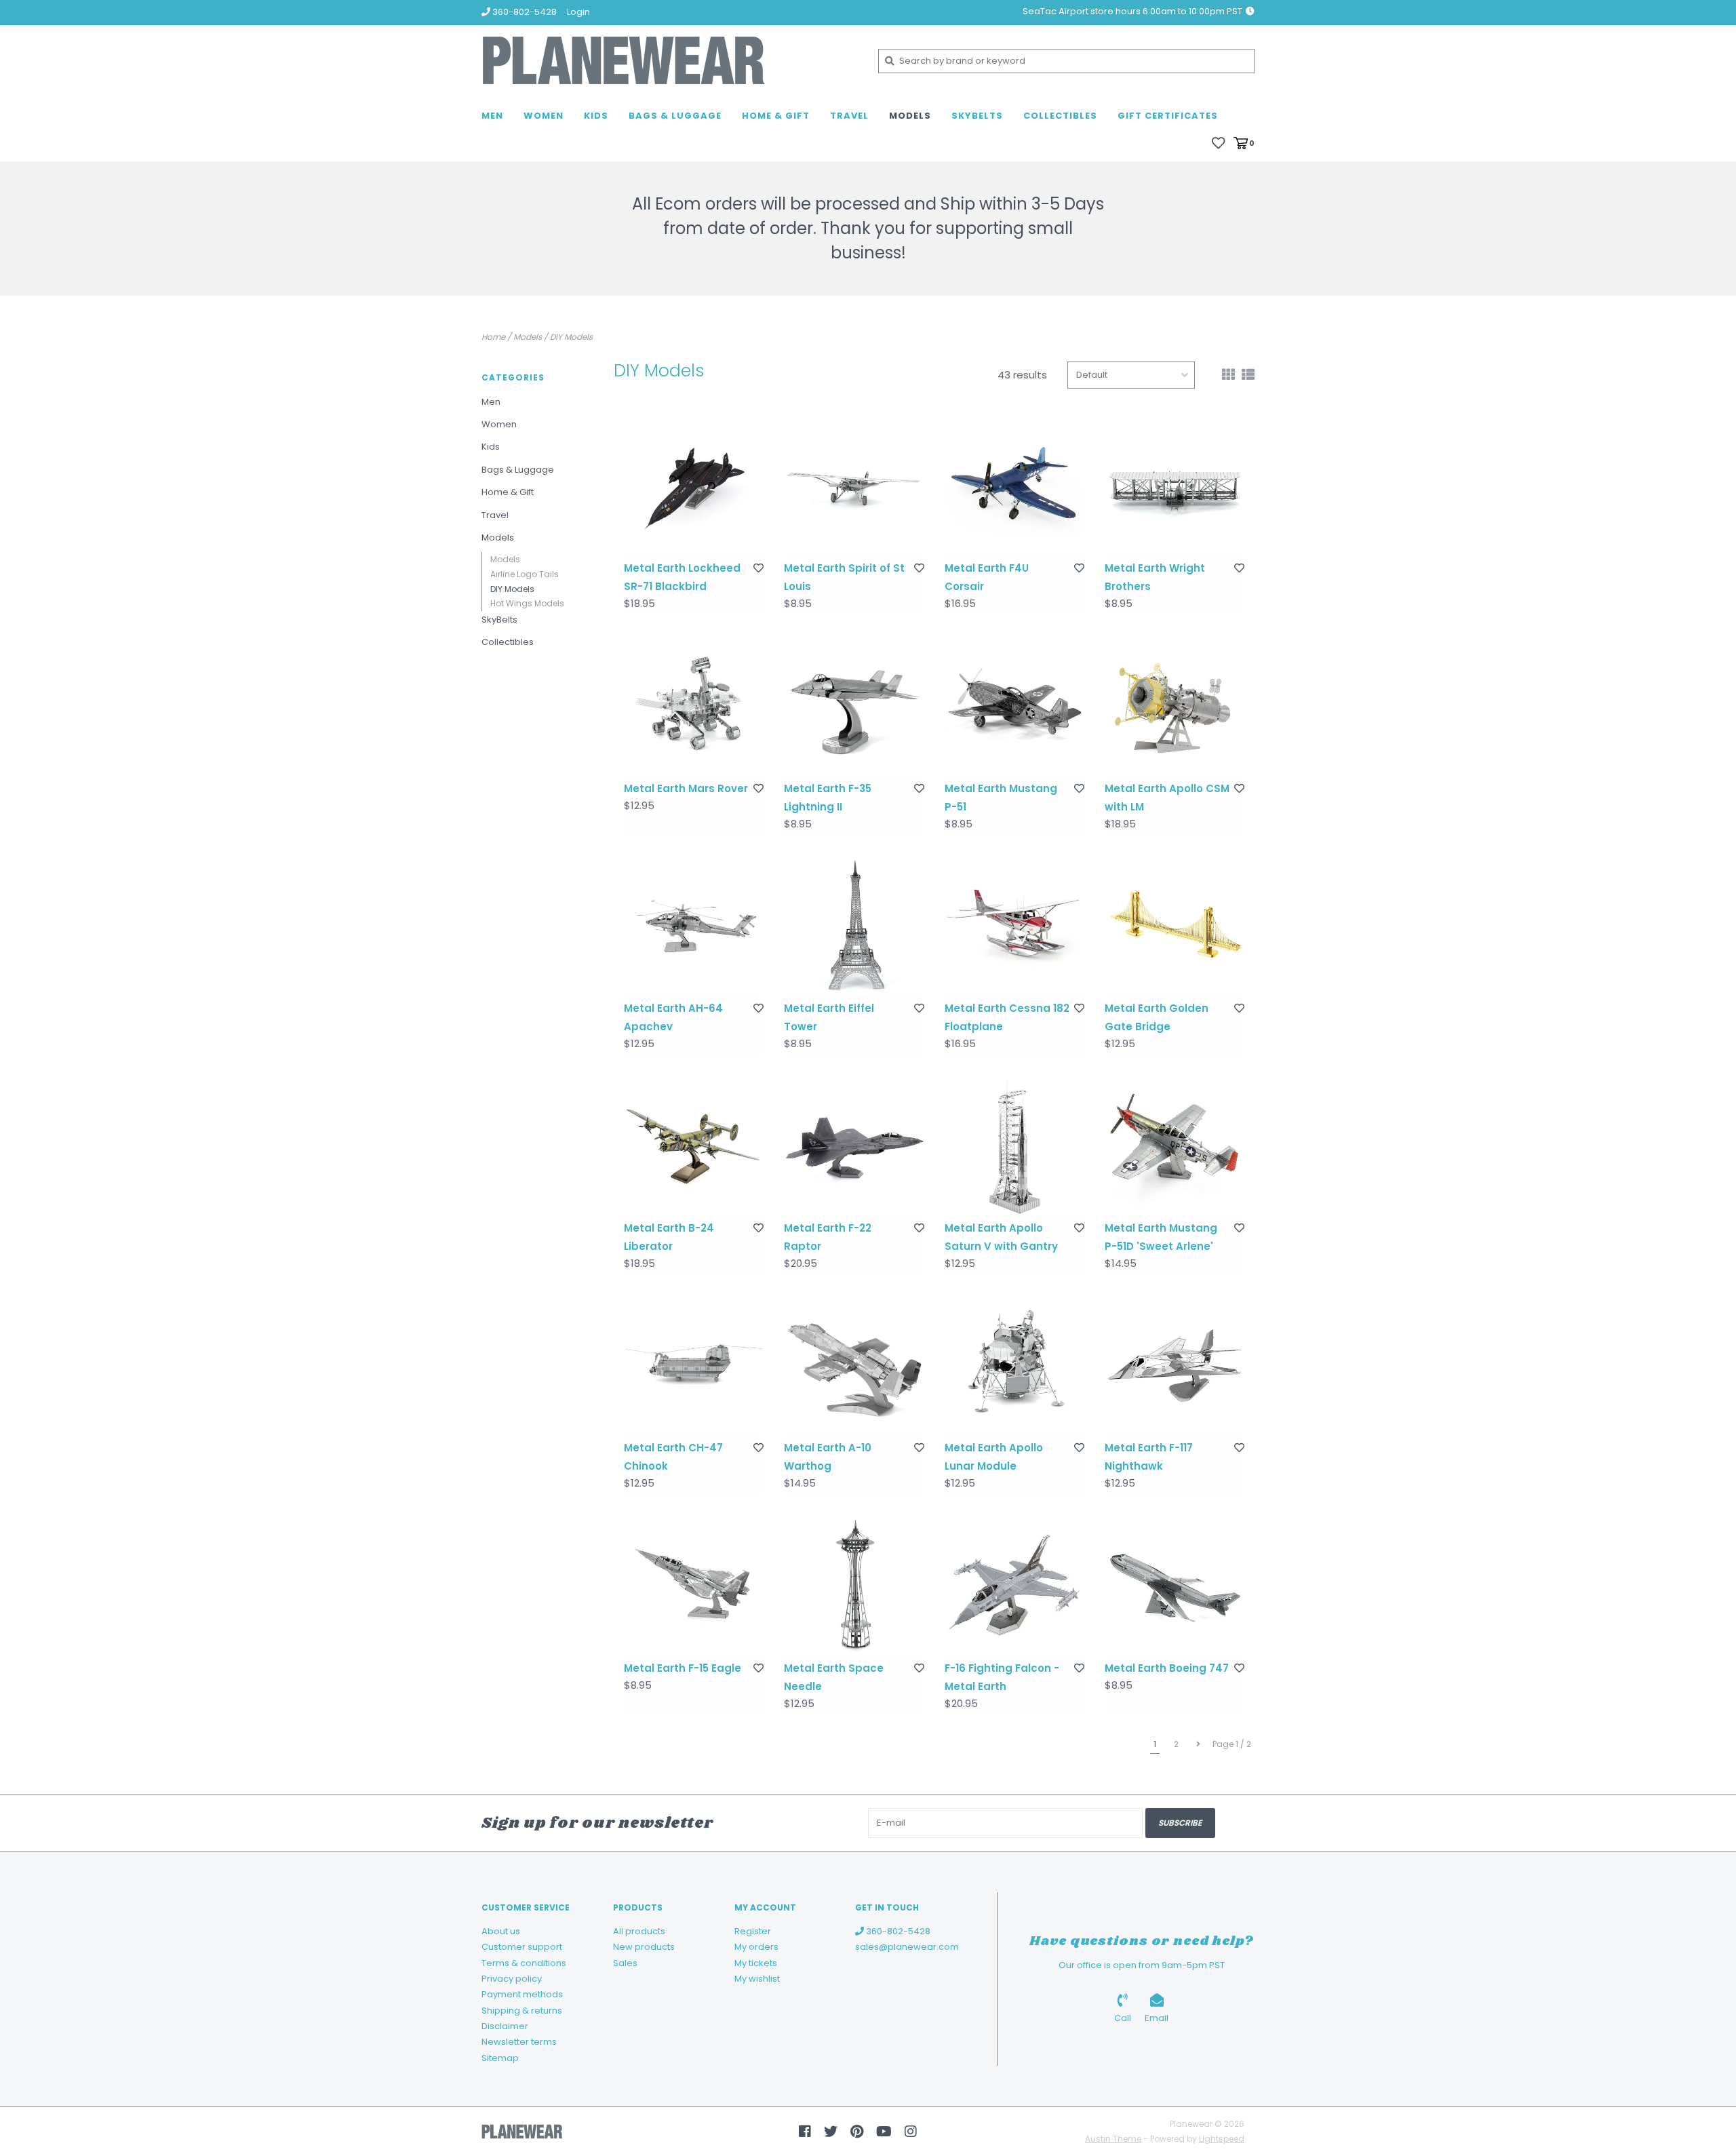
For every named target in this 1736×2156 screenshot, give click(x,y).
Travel (849, 116)
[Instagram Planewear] (911, 2132)
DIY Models (571, 337)
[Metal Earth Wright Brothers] (1175, 486)
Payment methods (522, 1994)
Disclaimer (505, 2026)
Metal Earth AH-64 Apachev (673, 1017)
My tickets (756, 1963)
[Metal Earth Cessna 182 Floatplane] (1014, 926)
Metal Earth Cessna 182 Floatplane (1007, 1017)
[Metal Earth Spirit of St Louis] (854, 486)
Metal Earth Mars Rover (686, 788)
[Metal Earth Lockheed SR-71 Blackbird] (694, 486)
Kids (596, 116)
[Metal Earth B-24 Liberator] (694, 1145)
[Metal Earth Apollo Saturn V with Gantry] (1014, 1145)
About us (501, 1931)
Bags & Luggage (675, 116)
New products (644, 1947)
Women (544, 116)
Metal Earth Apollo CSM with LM (1167, 798)
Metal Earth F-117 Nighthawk (1149, 1457)
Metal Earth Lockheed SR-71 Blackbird (682, 577)
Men (492, 116)
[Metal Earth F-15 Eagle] (694, 1585)
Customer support (522, 1947)
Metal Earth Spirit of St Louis (844, 577)
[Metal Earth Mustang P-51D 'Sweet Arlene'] (1175, 1145)
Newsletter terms (519, 2042)
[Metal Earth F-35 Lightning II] (854, 705)
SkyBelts (977, 116)
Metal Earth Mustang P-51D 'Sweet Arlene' (1161, 1237)
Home (493, 337)
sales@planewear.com (907, 1947)
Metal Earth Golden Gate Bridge (1157, 1017)
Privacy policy (512, 1979)
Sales (625, 1963)
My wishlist (757, 1979)
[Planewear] (670, 61)
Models (910, 116)
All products (639, 1931)
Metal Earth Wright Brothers (1155, 577)
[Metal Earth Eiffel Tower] (854, 926)
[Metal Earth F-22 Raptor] (854, 1145)
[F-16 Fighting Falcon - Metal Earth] (1014, 1585)
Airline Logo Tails (525, 574)
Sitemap (500, 2058)
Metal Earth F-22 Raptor (828, 1237)
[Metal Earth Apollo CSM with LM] (1175, 705)
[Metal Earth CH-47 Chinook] (694, 1365)
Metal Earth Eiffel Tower (829, 1017)
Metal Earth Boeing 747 (1167, 1668)
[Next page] (1198, 1744)
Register (753, 1931)
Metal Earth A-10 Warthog (828, 1457)
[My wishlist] (1218, 142)
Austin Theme (1113, 2139)
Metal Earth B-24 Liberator (669, 1237)
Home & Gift (776, 116)
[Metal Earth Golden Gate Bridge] (1175, 926)
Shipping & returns (522, 2011)
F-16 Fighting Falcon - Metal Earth (1002, 1677)
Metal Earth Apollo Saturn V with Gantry (1001, 1237)
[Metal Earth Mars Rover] (694, 705)
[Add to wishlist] (758, 568)
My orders (756, 1947)
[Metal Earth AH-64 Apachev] (694, 926)
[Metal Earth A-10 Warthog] (854, 1365)
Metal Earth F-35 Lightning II (828, 798)
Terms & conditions (524, 1963)
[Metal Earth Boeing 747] (1175, 1585)
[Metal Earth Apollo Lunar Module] (1014, 1365)
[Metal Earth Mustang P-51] (1014, 705)
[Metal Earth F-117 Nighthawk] (1175, 1365)
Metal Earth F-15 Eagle (683, 1668)
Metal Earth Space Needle (834, 1677)
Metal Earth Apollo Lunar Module (994, 1457)
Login (578, 12)
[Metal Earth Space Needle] (854, 1585)
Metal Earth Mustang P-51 (1001, 798)
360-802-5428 (897, 1931)
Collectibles (1060, 116)
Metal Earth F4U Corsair (987, 577)
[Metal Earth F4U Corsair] (1014, 486)
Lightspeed (1222, 2139)
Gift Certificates (1168, 116)
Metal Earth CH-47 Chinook (673, 1457)
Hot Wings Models (527, 603)
